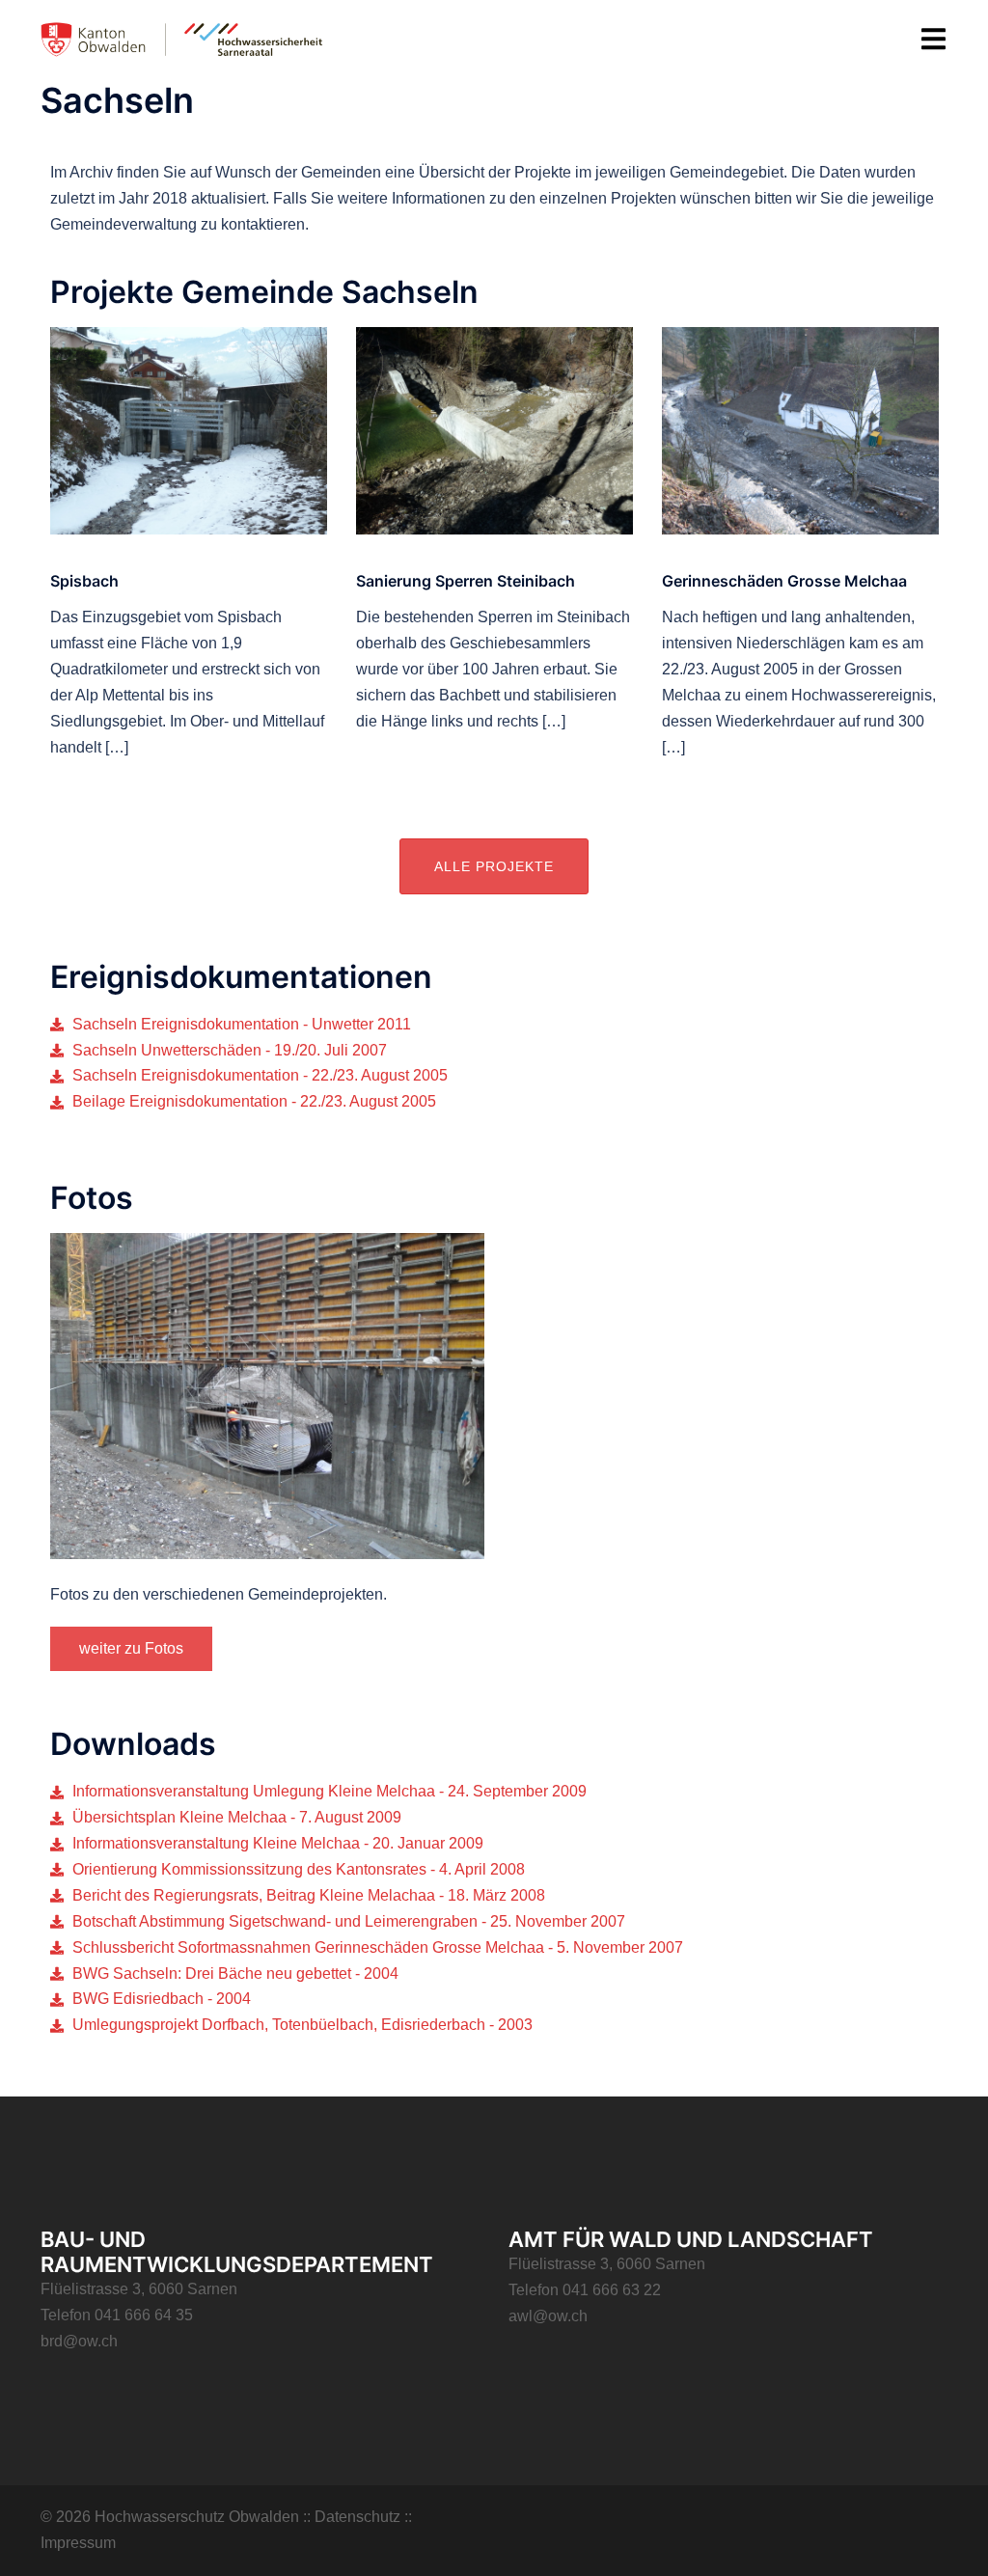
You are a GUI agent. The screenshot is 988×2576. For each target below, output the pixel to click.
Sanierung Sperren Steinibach (466, 581)
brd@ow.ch (79, 2341)
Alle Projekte (494, 866)
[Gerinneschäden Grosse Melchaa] (800, 430)
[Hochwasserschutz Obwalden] (182, 39)
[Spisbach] (189, 430)
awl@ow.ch (548, 2316)
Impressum (78, 2543)
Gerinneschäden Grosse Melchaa (784, 581)
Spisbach (84, 581)
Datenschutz (357, 2517)
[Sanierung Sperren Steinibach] (494, 430)
